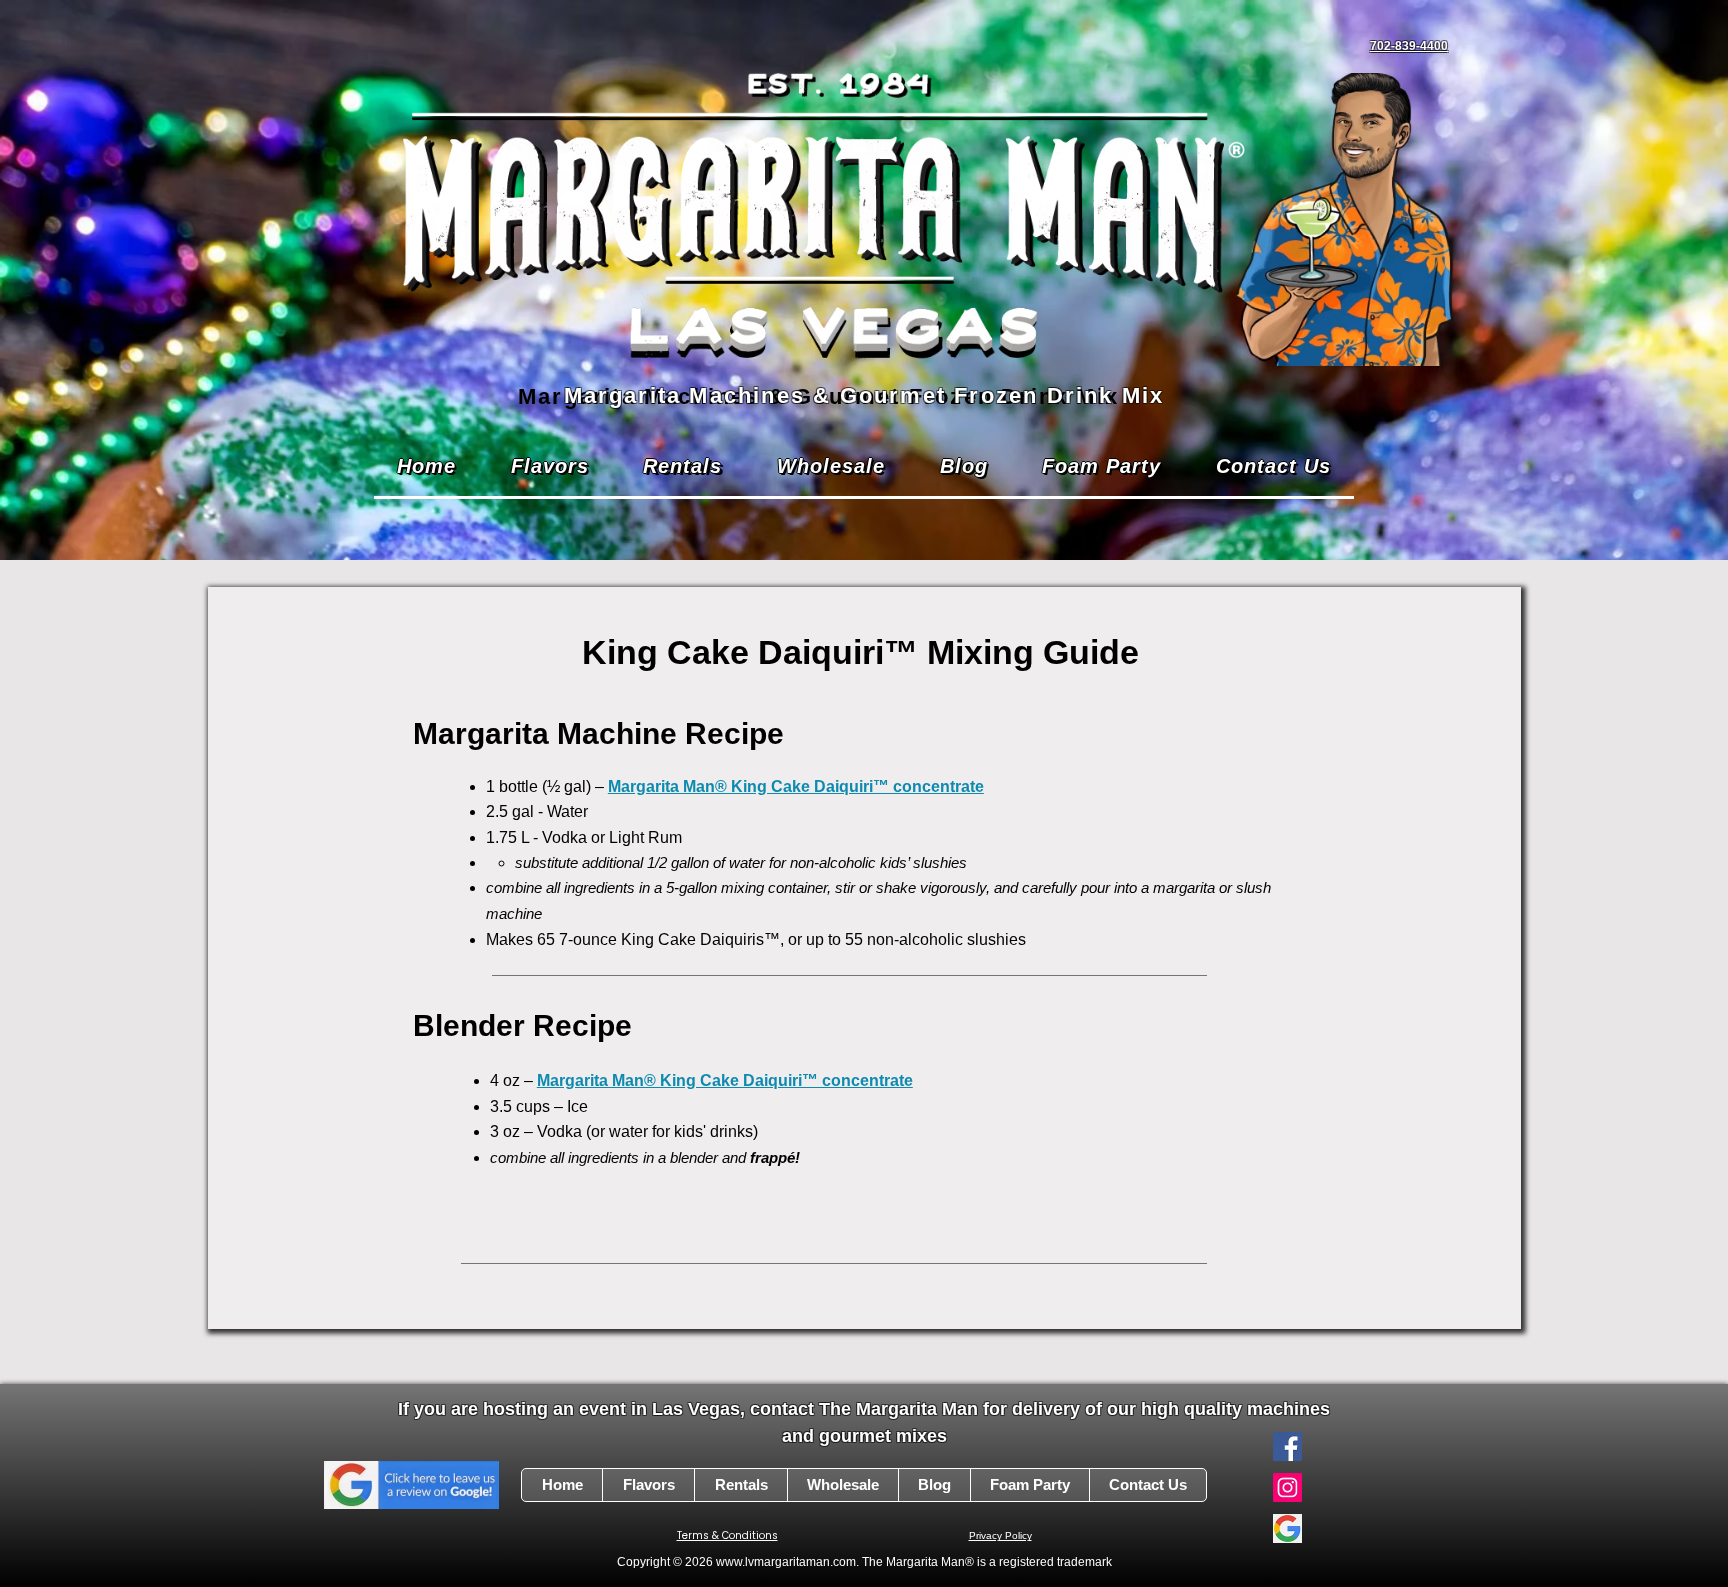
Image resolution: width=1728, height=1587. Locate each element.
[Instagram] (1287, 1487)
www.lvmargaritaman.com (786, 1562)
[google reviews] (1287, 1528)
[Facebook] (1287, 1446)
